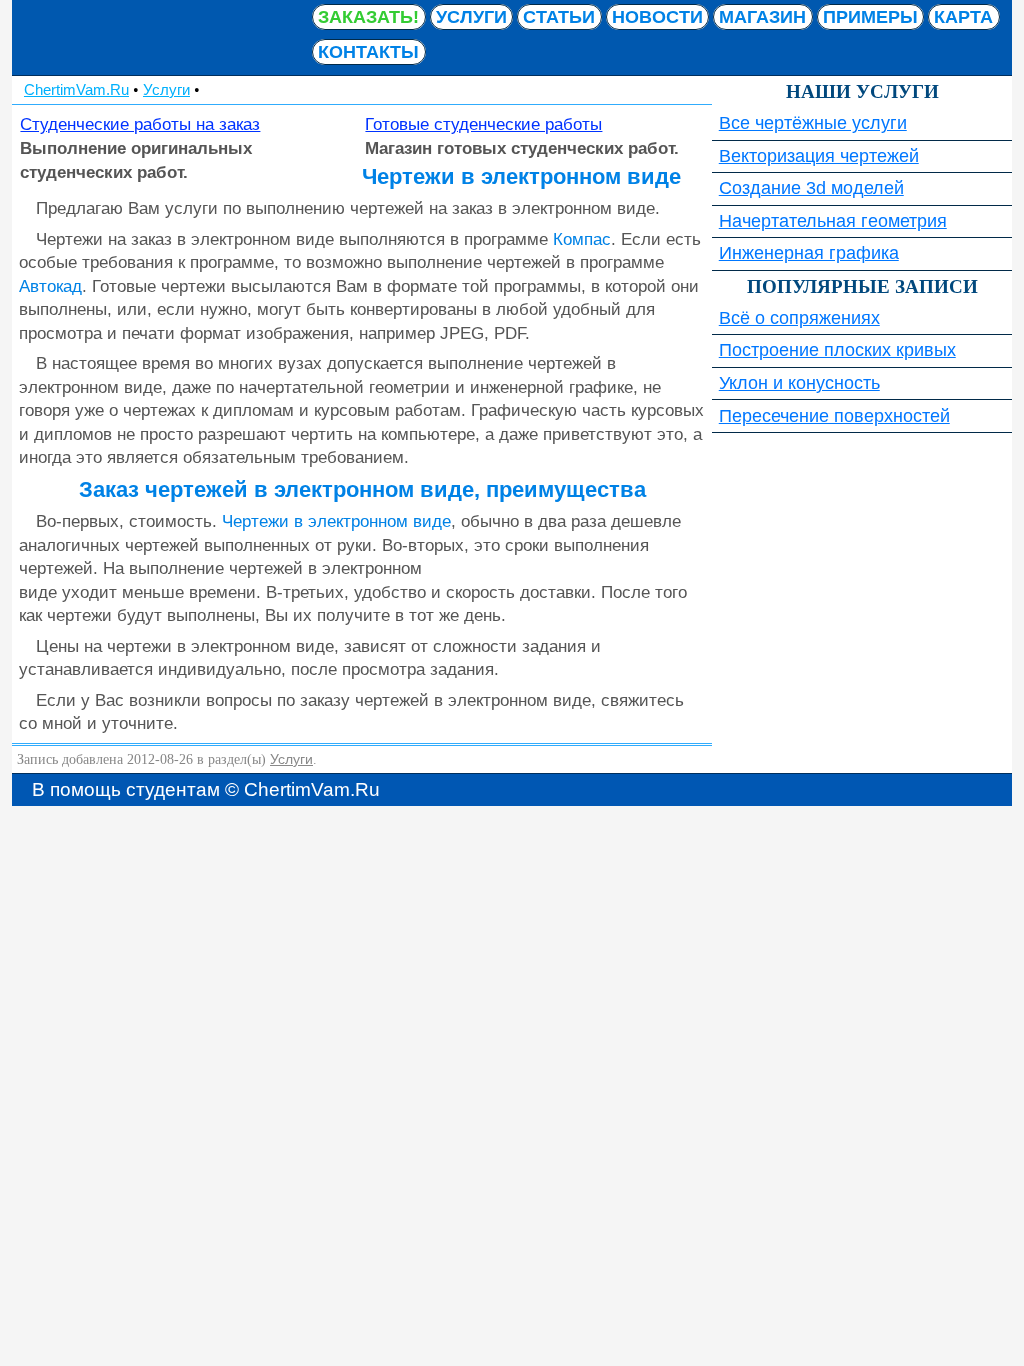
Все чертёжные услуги (813, 123)
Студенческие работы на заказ (140, 124)
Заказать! (368, 17)
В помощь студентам (162, 37)
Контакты (368, 52)
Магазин (762, 17)
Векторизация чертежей (819, 156)
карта (963, 17)
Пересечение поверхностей (834, 416)
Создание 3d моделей (811, 188)
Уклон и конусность (799, 383)
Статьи (559, 17)
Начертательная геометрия (833, 221)
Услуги (471, 17)
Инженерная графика (809, 253)
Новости (657, 17)
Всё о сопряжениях (799, 318)
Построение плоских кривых (837, 350)
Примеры (870, 17)
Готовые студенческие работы (483, 124)
